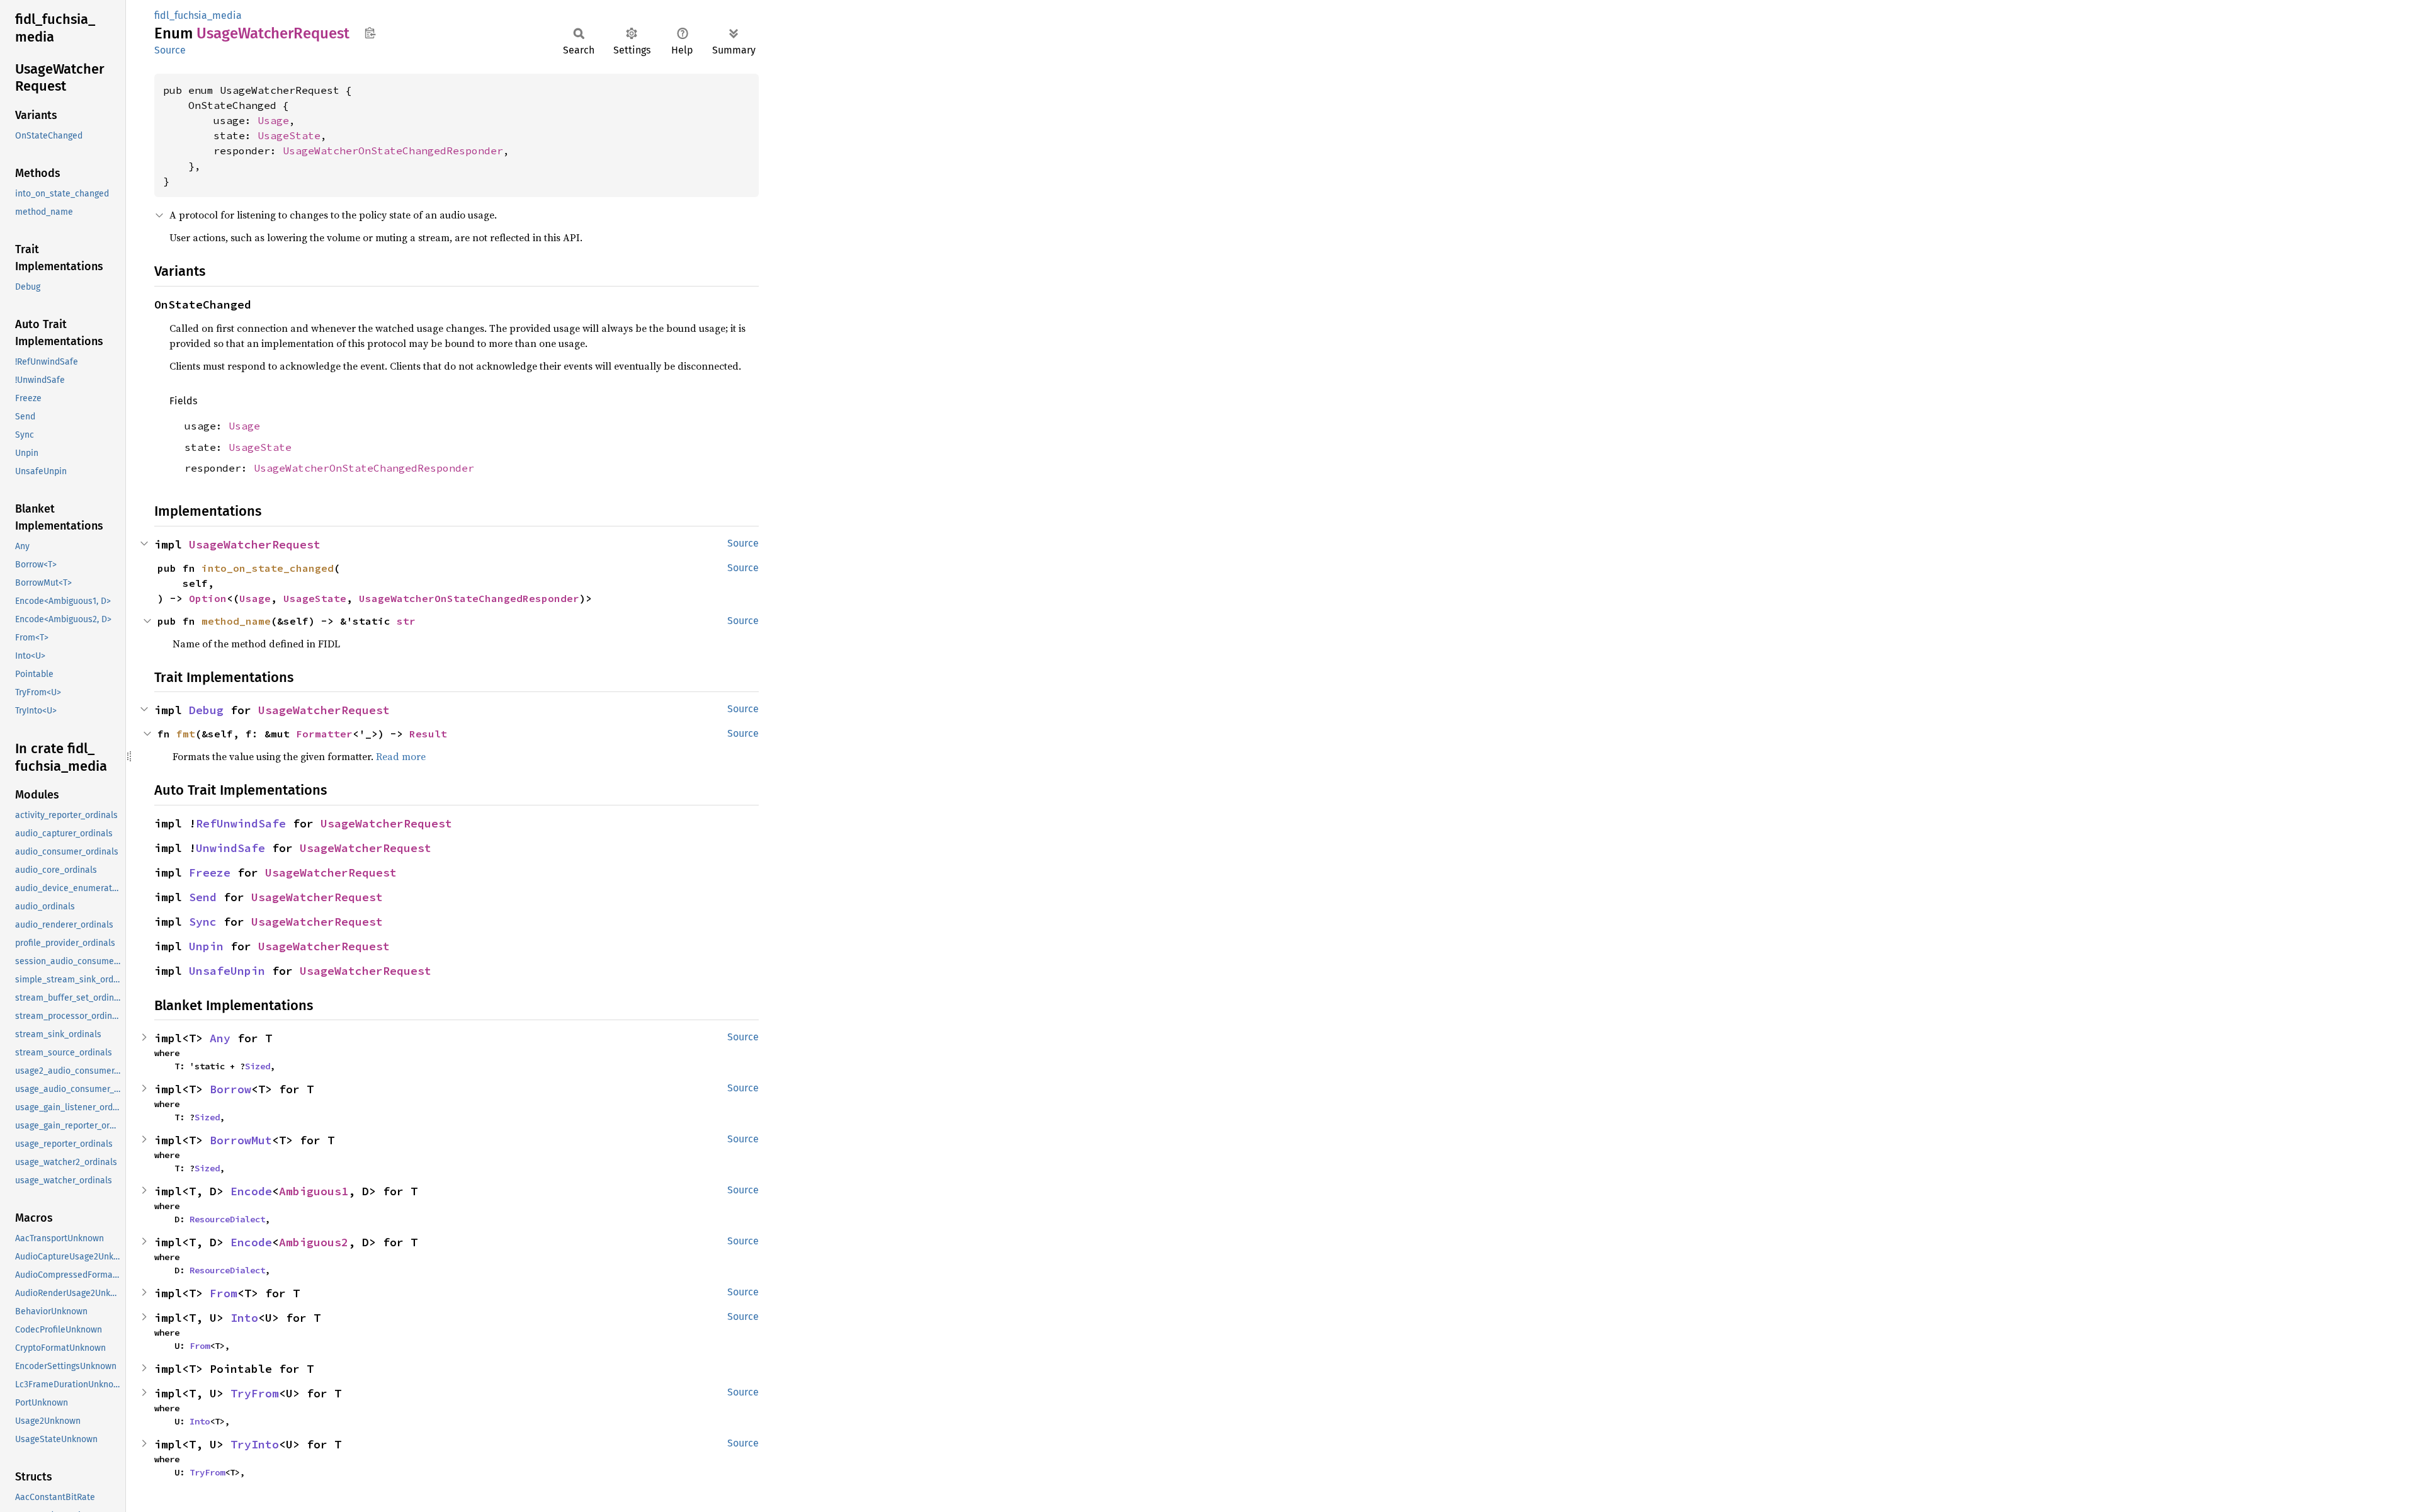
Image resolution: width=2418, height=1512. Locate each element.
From (224, 1293)
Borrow (230, 1089)
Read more (401, 756)
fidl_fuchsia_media (198, 15)
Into (244, 1318)
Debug (206, 710)
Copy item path (370, 33)
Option (208, 598)
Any (220, 1038)
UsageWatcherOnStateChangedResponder (393, 151)
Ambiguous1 (314, 1191)
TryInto (255, 1444)
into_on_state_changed (268, 568)
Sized (258, 1066)
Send (203, 897)
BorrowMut (241, 1140)
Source (170, 50)
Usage (273, 120)
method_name (236, 621)
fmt (186, 734)
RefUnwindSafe (241, 823)
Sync (203, 922)
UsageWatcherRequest (255, 544)
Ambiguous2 (314, 1242)
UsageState (289, 135)
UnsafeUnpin (227, 971)
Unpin (206, 946)
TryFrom (255, 1393)
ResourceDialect (227, 1219)
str (406, 621)
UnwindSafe (230, 848)
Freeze (210, 873)
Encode (251, 1191)
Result (428, 734)
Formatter (324, 734)
